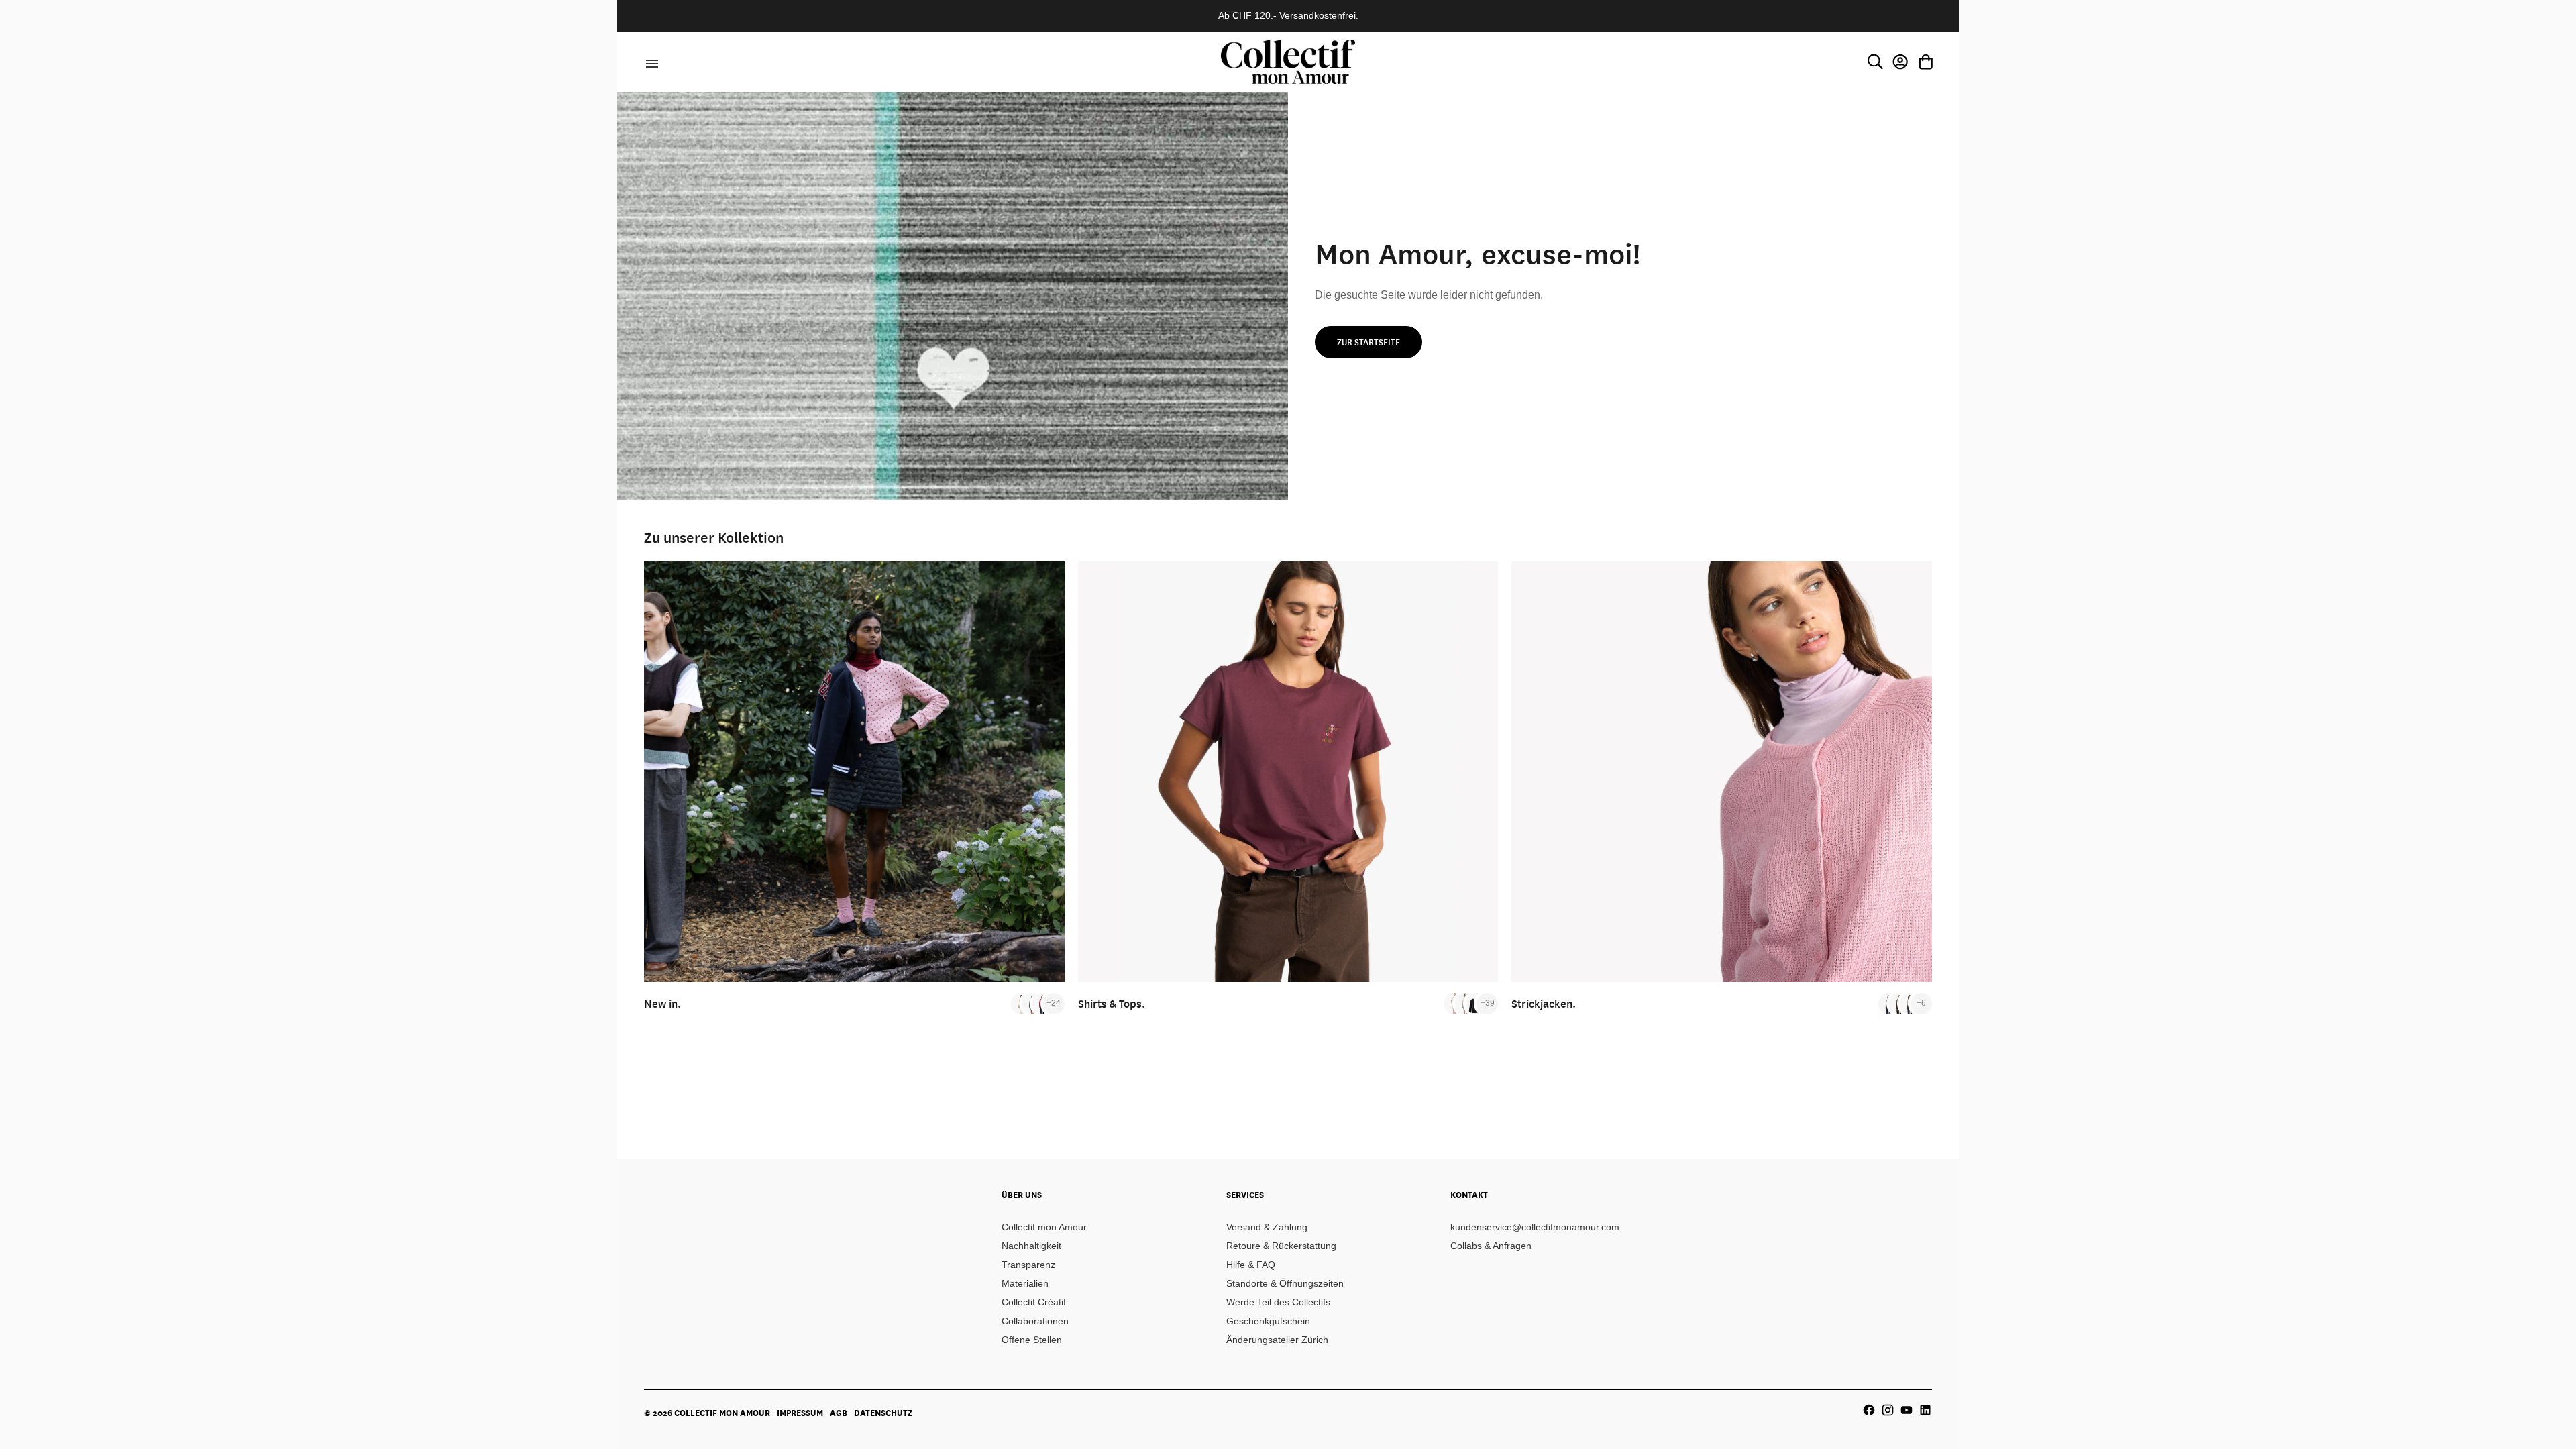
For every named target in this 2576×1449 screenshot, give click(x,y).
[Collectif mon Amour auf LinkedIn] (1925, 1410)
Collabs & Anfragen (1491, 1246)
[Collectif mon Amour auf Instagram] (1888, 1410)
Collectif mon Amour (1044, 1227)
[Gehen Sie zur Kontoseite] (1900, 62)
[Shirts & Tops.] (1288, 772)
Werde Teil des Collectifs (1278, 1302)
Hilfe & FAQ (1251, 1265)
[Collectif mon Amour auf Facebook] (1869, 1410)
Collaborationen (1035, 1321)
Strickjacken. (1544, 1003)
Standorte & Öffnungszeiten (1285, 1283)
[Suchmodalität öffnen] (1875, 62)
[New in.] (854, 772)
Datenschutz (883, 1413)
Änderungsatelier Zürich (1277, 1340)
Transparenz (1028, 1265)
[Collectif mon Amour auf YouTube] (1907, 1410)
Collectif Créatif (1034, 1302)
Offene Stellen (1032, 1340)
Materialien (1025, 1283)
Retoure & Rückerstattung (1281, 1246)
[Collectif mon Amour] (1288, 61)
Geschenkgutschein (1268, 1321)
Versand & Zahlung (1267, 1227)
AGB (839, 1413)
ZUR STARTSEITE (1368, 342)
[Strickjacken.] (1722, 772)
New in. (662, 1003)
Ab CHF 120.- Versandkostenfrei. (1288, 15)
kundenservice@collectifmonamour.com (1535, 1227)
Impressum (800, 1413)
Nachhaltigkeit (1031, 1246)
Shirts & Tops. (1112, 1003)
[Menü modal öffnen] (650, 62)
